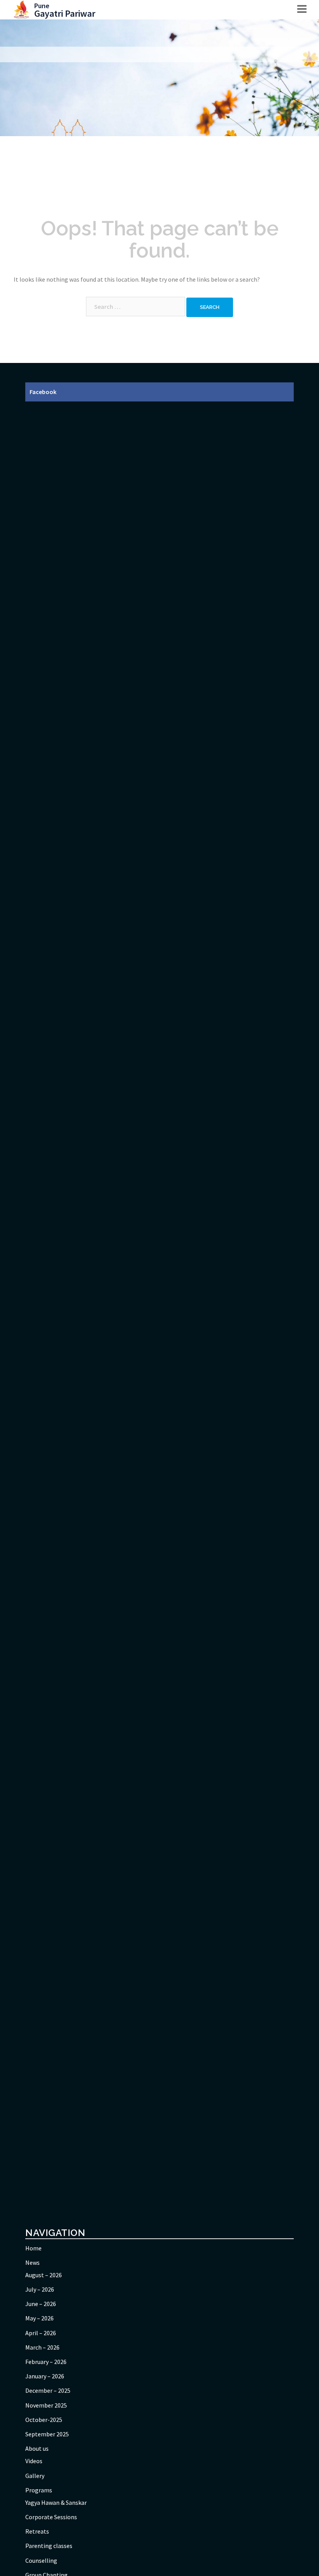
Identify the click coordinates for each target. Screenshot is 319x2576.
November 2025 (46, 2405)
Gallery (35, 2476)
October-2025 (44, 2420)
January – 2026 (45, 2376)
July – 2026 (40, 2289)
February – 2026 (46, 2362)
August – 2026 (44, 2275)
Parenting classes (49, 2546)
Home (33, 2248)
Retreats (37, 2531)
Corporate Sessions (51, 2517)
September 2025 (47, 2434)
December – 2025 (48, 2390)
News (32, 2262)
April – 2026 (41, 2333)
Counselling (41, 2560)
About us (37, 2448)
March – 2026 (42, 2347)
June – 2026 (41, 2304)
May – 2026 (39, 2318)
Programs (39, 2490)
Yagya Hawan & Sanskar (56, 2502)
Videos (34, 2461)
